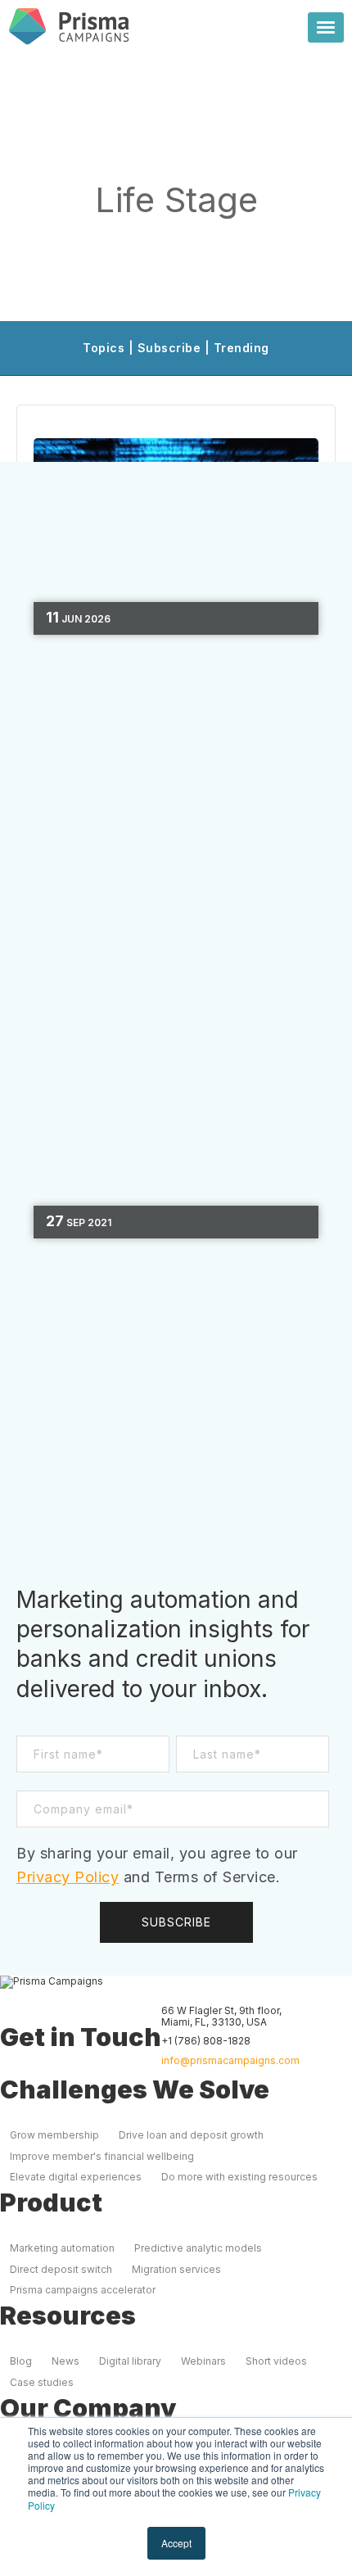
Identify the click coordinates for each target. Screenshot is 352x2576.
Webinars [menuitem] (203, 2361)
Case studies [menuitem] (42, 2382)
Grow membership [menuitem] (54, 2135)
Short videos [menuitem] (276, 2361)
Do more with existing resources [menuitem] (239, 2177)
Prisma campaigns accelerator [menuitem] (83, 2290)
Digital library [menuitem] (130, 2361)
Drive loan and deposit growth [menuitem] (191, 2135)
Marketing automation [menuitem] (62, 2248)
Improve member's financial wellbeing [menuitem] (102, 2156)
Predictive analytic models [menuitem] (198, 2248)
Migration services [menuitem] (176, 2269)
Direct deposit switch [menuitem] (61, 2269)
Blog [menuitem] (21, 2361)
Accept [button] (176, 2543)
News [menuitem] (65, 2361)
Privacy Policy (68, 1877)
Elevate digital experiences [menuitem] (76, 2177)
